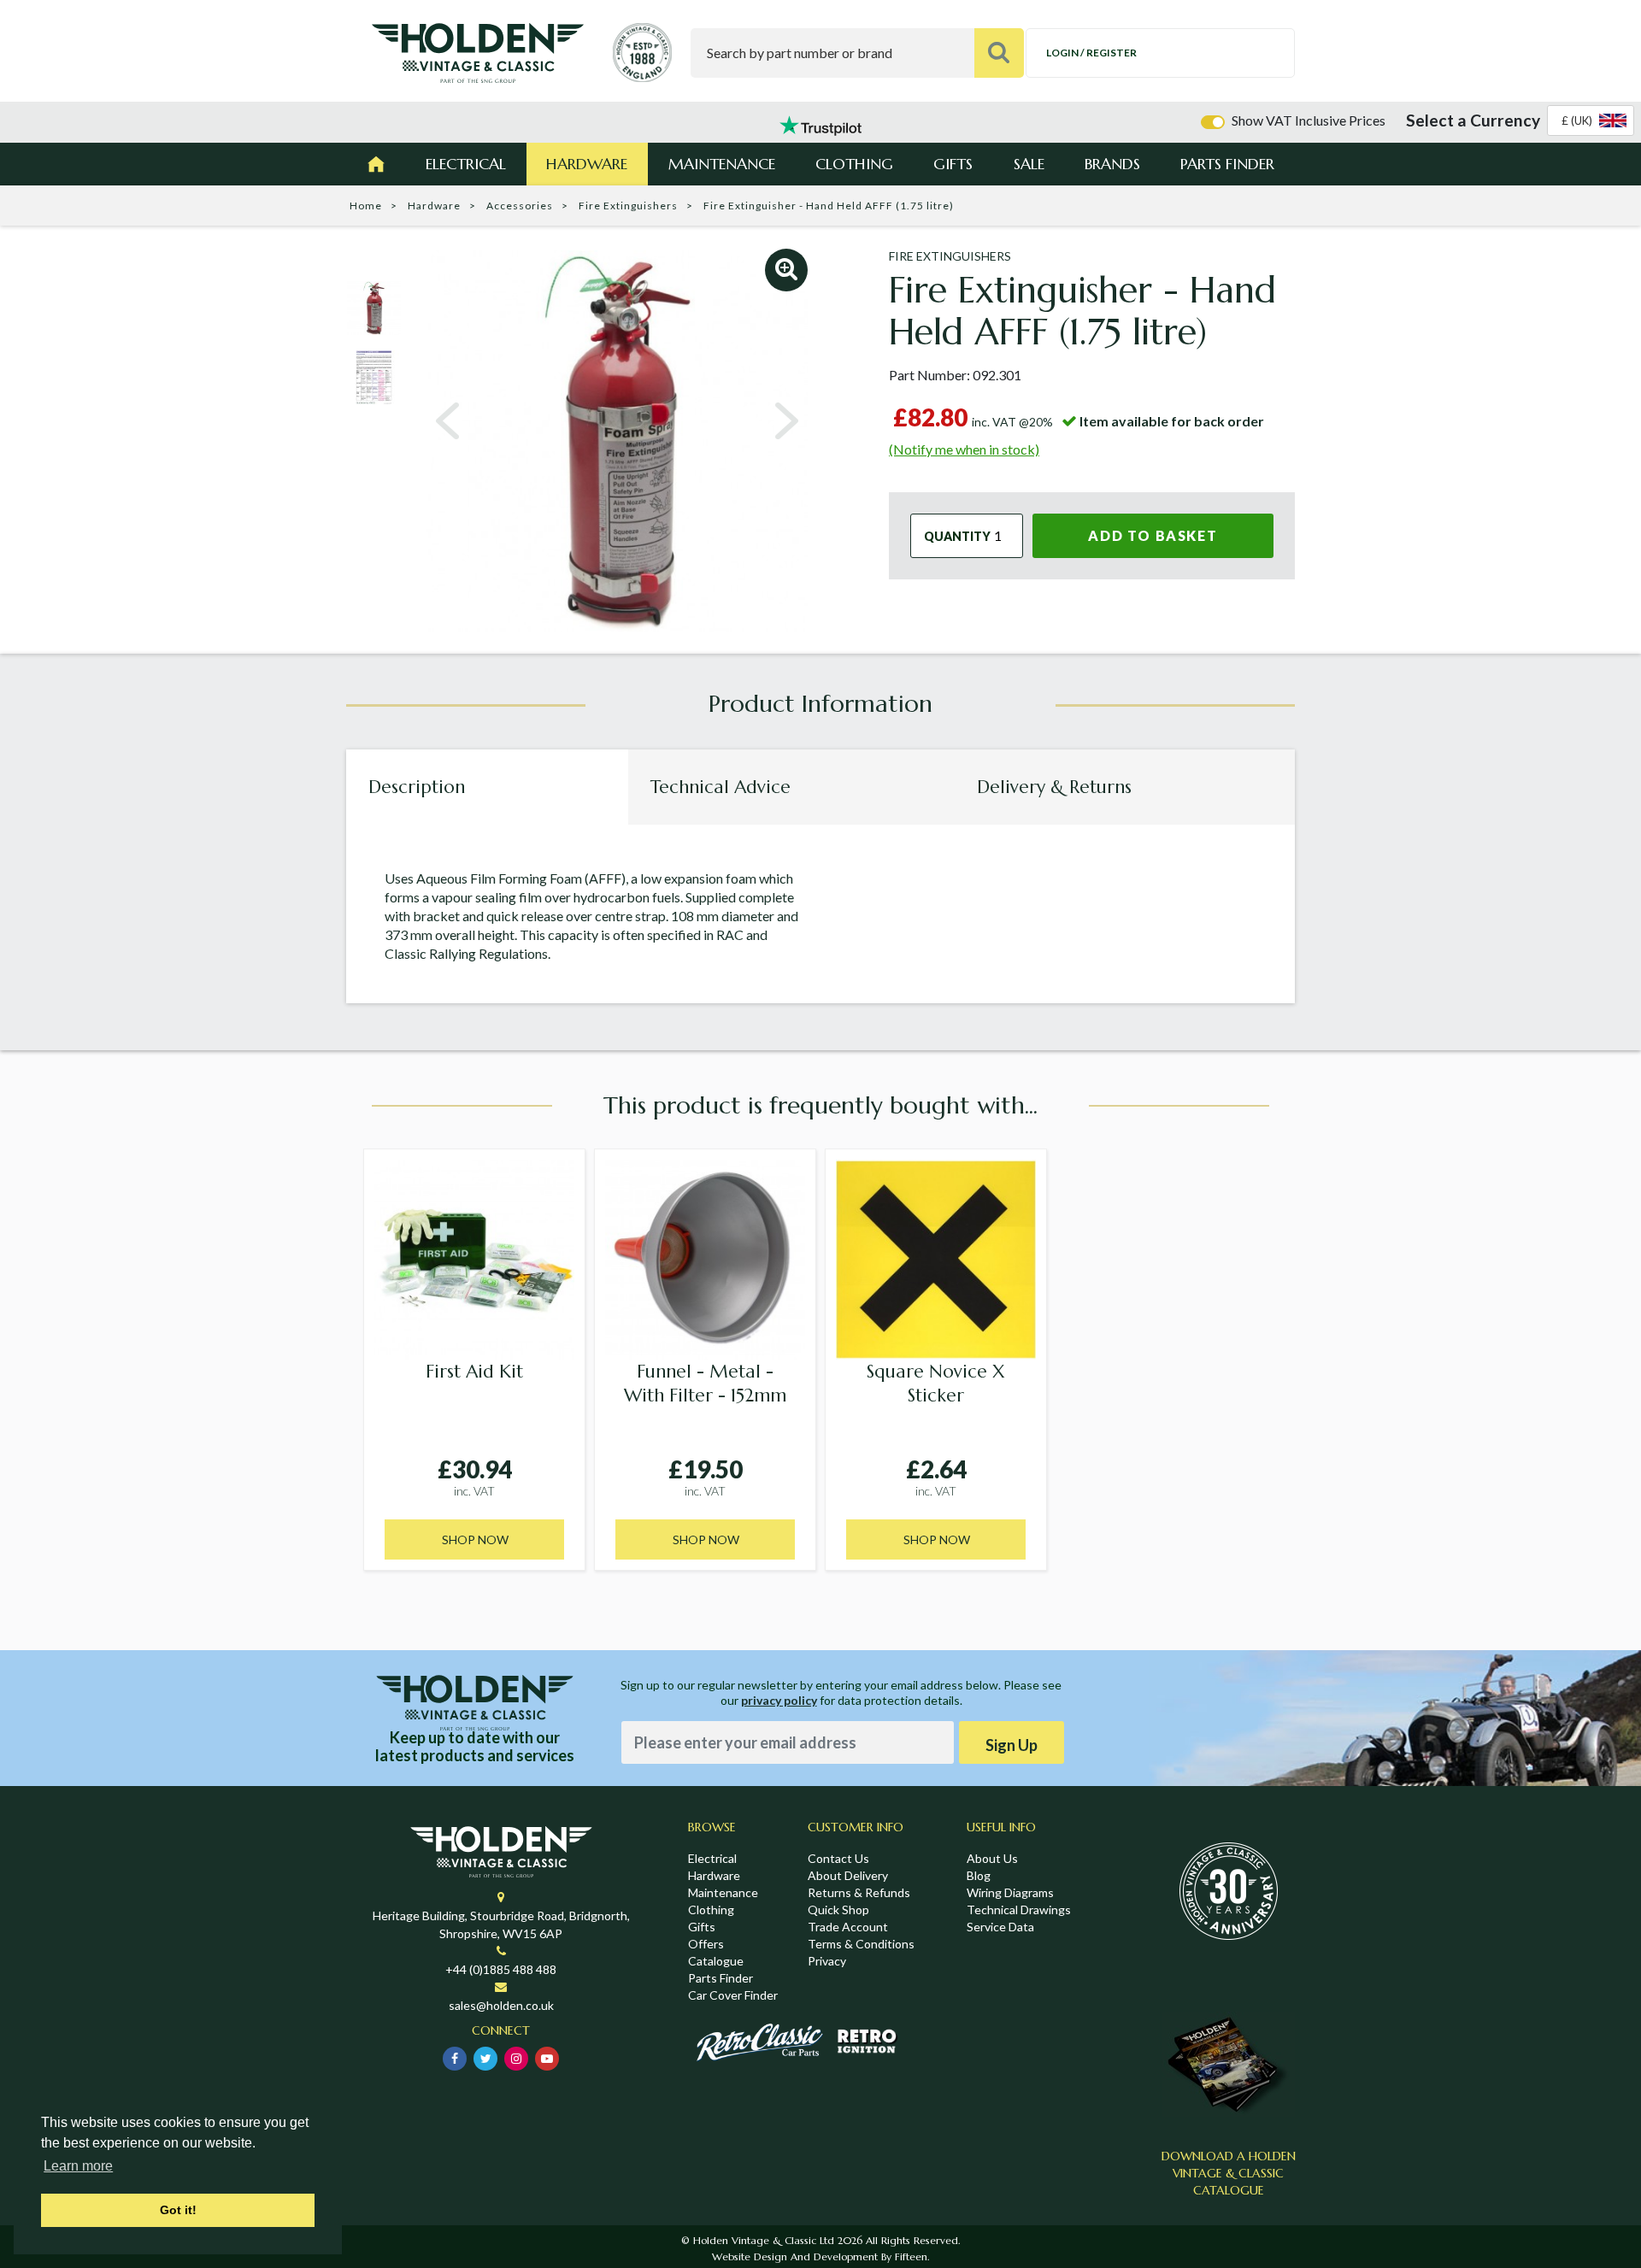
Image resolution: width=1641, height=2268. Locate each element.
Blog (979, 1875)
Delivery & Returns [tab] (1054, 787)
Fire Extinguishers (628, 206)
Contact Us (838, 1858)
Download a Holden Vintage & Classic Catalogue (1229, 2173)
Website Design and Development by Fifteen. (820, 2256)
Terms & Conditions (861, 1944)
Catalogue (716, 1961)
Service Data (1000, 1927)
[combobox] (1591, 120)
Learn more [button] (78, 2166)
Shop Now (475, 1539)
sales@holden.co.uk (501, 2005)
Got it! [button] (178, 2210)
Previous (448, 421)
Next (786, 421)
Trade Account (848, 1927)
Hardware (587, 164)
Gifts (953, 164)
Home (366, 206)
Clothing (854, 164)
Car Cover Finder (733, 1995)
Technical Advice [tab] (721, 787)
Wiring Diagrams (1010, 1892)
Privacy (827, 1961)
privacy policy (779, 1700)
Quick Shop (838, 1910)
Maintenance (722, 164)
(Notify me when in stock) (964, 449)
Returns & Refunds (859, 1892)
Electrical (466, 164)
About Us (992, 1858)
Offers (706, 1944)
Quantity (957, 536)
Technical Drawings (1019, 1910)
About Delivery (848, 1875)
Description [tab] (417, 787)
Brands (1112, 164)
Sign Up (1012, 1745)
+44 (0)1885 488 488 (501, 1969)
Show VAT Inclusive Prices (1309, 120)
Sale (1029, 164)
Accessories (520, 206)
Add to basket (1153, 535)
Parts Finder (1227, 164)
